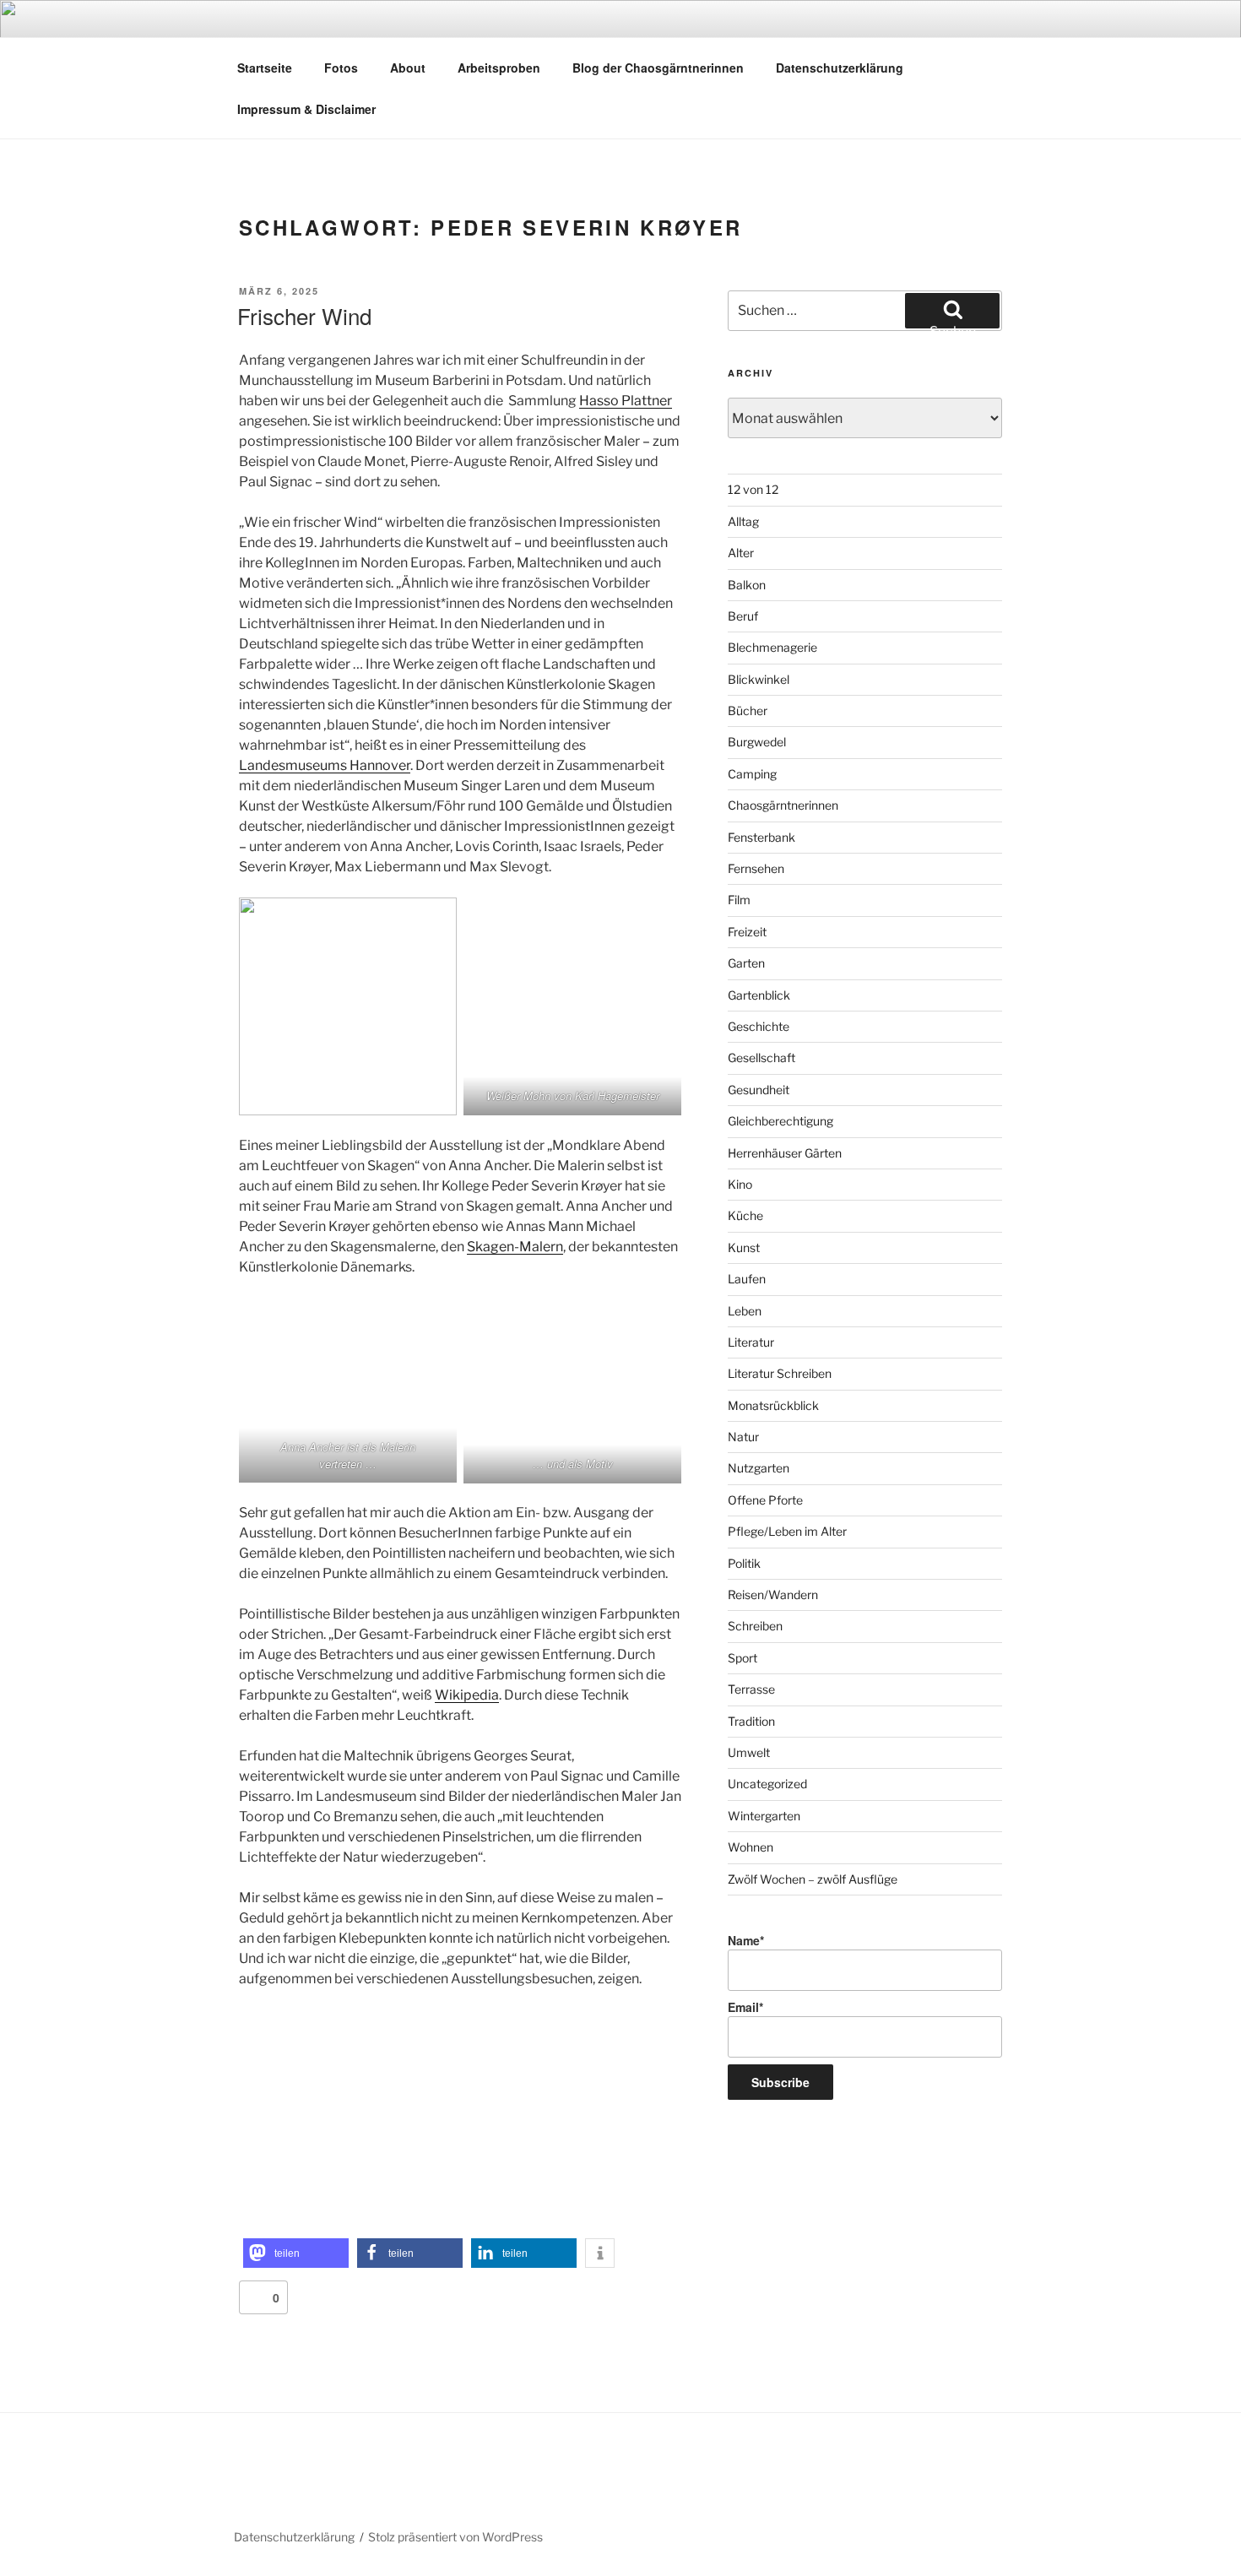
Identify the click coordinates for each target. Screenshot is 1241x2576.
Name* (746, 1940)
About (408, 68)
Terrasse (751, 1689)
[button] (296, 2253)
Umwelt (749, 1752)
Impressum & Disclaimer (306, 109)
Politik (744, 1563)
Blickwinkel (759, 679)
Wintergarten (764, 1816)
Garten (746, 963)
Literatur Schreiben (780, 1373)
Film (739, 900)
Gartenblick (759, 995)
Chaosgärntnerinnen (783, 805)
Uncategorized (767, 1784)
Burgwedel (757, 742)
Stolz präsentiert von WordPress (455, 2537)
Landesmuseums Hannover (325, 765)
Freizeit (747, 932)
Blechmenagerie (772, 647)
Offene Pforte (765, 1500)
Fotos (341, 68)
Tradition (751, 1721)
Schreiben (755, 1626)
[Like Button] (256, 2297)
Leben (745, 1311)
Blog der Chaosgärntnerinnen (658, 68)
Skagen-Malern (515, 1247)
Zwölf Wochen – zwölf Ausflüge (813, 1879)
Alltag (743, 521)
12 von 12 (753, 489)
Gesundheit (759, 1090)
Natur (743, 1437)
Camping (752, 774)
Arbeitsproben (499, 68)
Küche (745, 1215)
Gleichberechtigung (780, 1121)
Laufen (747, 1279)
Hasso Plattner (626, 401)
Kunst (744, 1247)
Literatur (751, 1342)
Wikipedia (467, 1695)
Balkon (747, 585)
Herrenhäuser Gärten (785, 1153)
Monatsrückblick (773, 1405)
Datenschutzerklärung (840, 68)
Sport (742, 1658)
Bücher (748, 710)
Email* (745, 2007)
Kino (740, 1184)
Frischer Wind (304, 315)
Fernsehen (756, 868)
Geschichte (759, 1026)
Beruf (743, 616)
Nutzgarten (759, 1468)
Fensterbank (761, 837)
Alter (741, 553)
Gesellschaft (761, 1058)
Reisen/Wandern (773, 1594)
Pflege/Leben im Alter (787, 1531)
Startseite (265, 68)
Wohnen (751, 1847)
